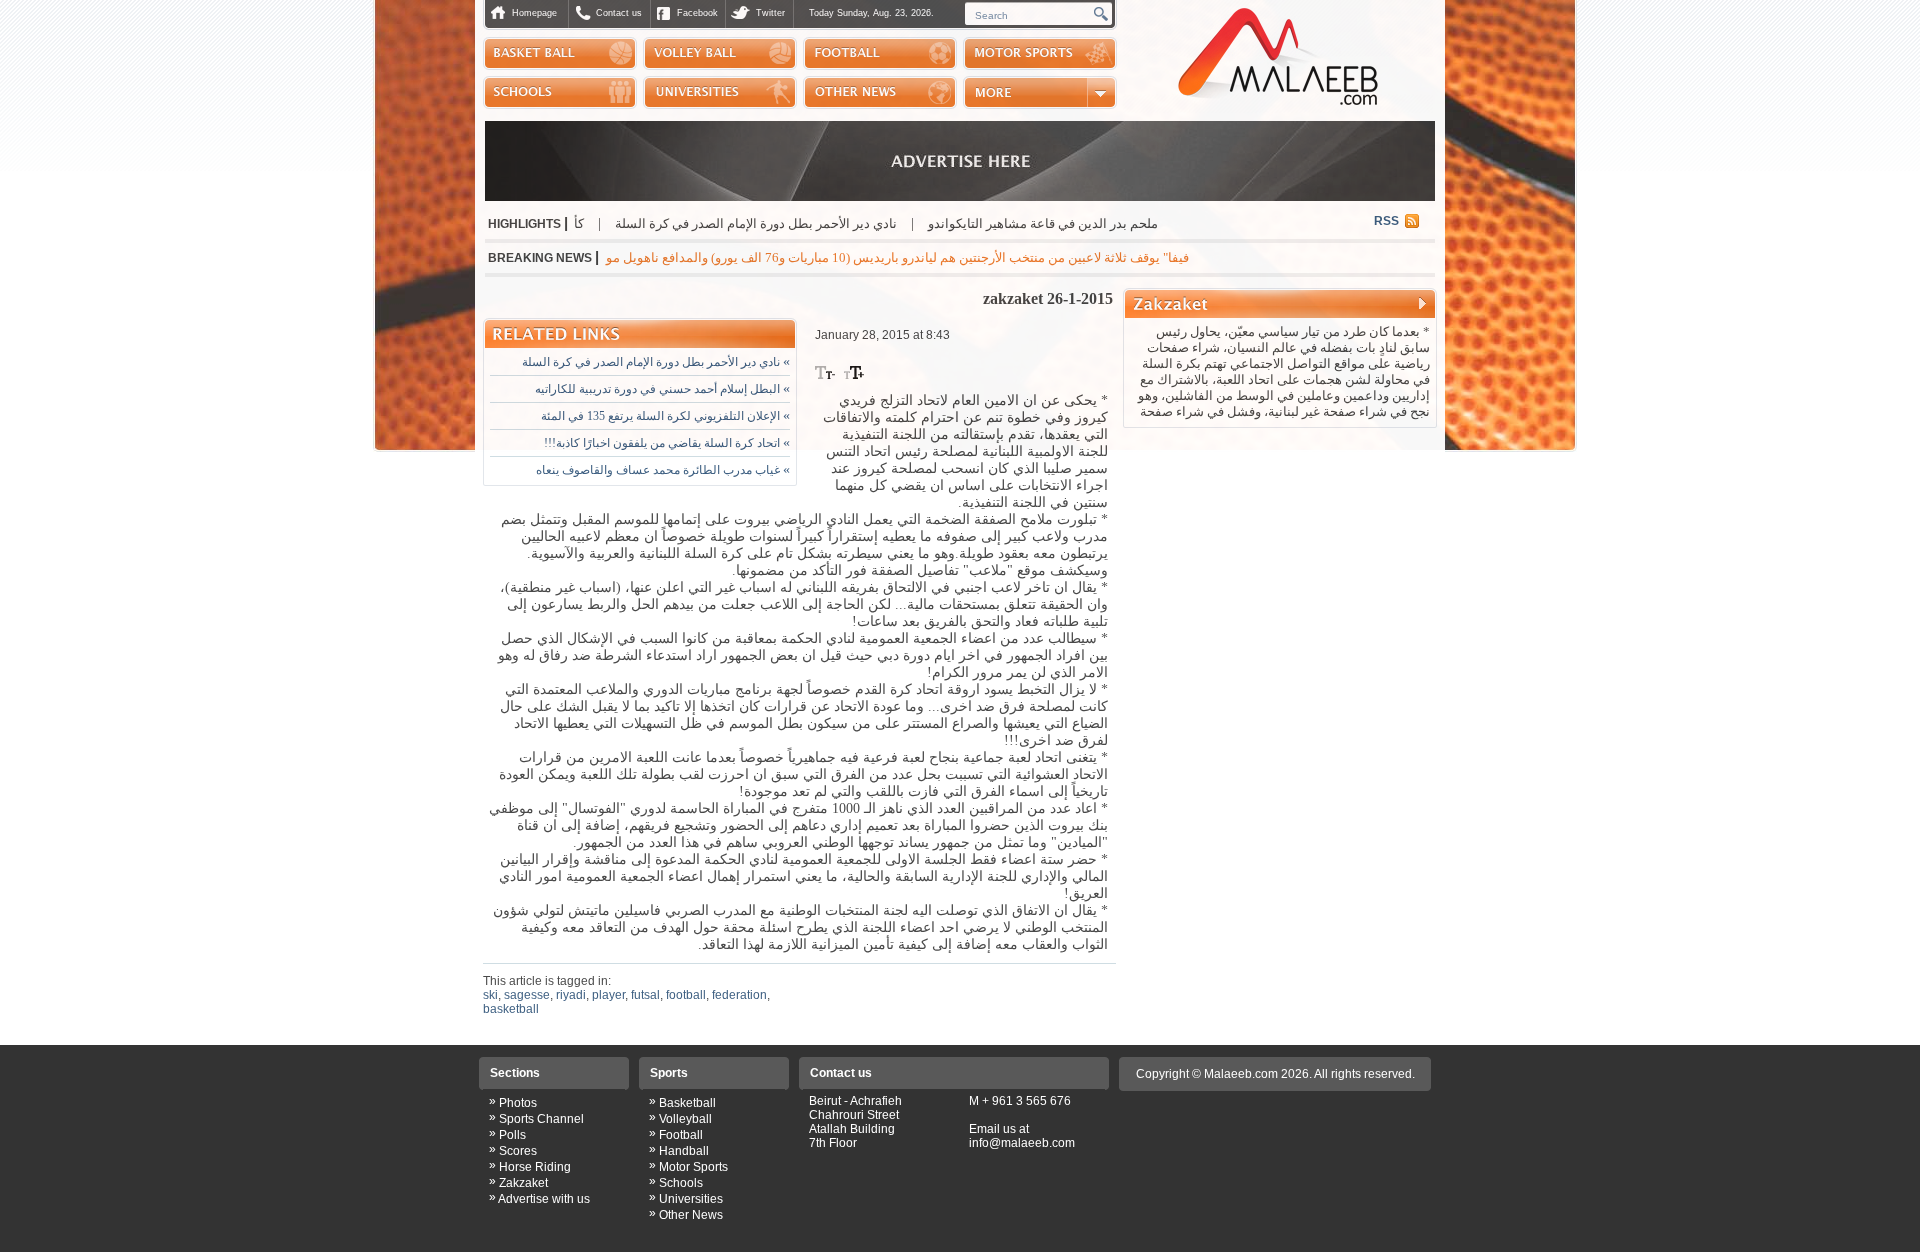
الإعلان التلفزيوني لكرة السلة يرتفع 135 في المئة (665, 416)
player (608, 995)
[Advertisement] (1280, 564)
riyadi (571, 995)
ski (490, 995)
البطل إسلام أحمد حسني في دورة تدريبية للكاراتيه (662, 389)
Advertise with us (544, 1199)
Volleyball (685, 1119)
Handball (684, 1151)
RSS (1386, 221)
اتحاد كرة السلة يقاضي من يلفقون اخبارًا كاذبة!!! (667, 443)
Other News (691, 1215)
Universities (691, 1199)
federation (739, 995)
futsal (645, 995)
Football (681, 1135)
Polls (512, 1135)
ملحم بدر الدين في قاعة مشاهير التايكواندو (1113, 223)
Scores (518, 1151)
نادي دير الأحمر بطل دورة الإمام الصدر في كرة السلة (826, 223)
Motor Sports (693, 1167)
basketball (511, 1009)
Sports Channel (541, 1119)
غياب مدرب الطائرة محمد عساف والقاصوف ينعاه (663, 470)
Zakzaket (523, 1183)
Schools (681, 1183)
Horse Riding (535, 1167)
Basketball (687, 1103)
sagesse (527, 995)
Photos (518, 1103)
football (686, 995)
